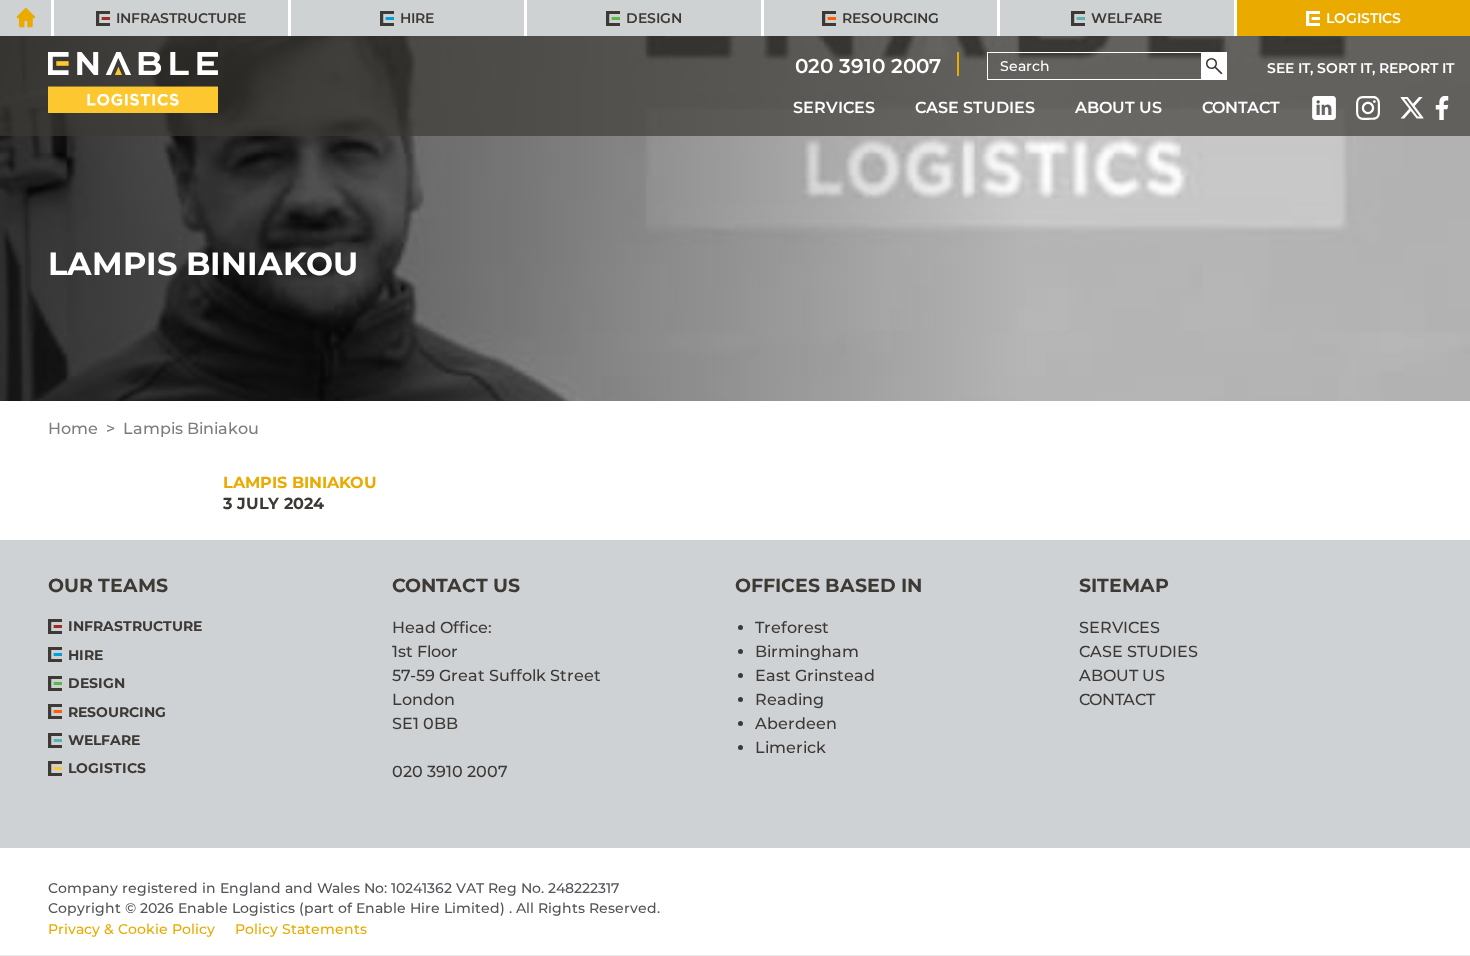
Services (834, 107)
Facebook (1442, 108)
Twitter (1412, 108)
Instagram (1368, 108)
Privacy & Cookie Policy (131, 929)
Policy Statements (301, 929)
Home (73, 428)
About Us (1118, 107)
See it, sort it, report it (1360, 68)
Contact (1241, 107)
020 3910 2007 (868, 65)
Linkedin (1324, 108)
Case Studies (975, 107)
